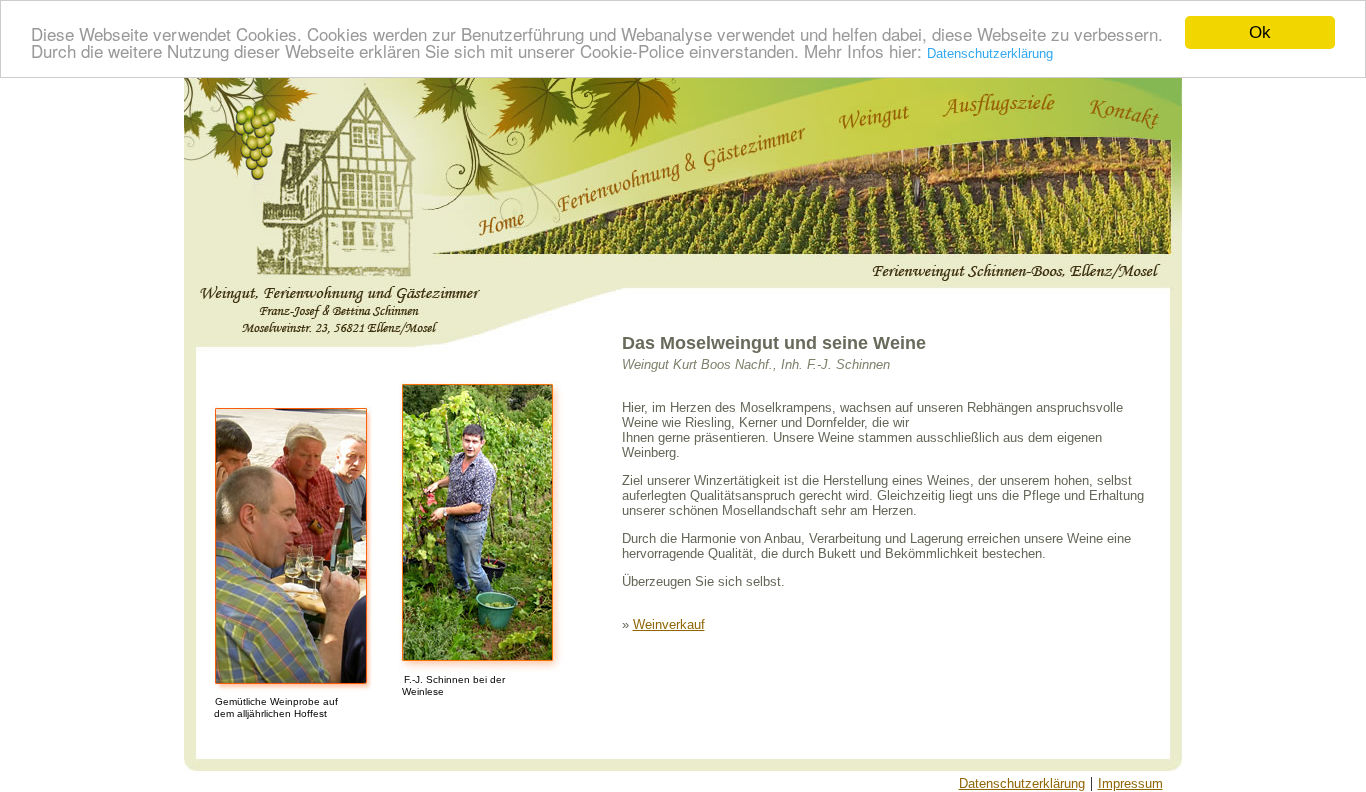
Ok (1260, 32)
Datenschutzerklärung (990, 53)
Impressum (1130, 783)
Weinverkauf (669, 624)
